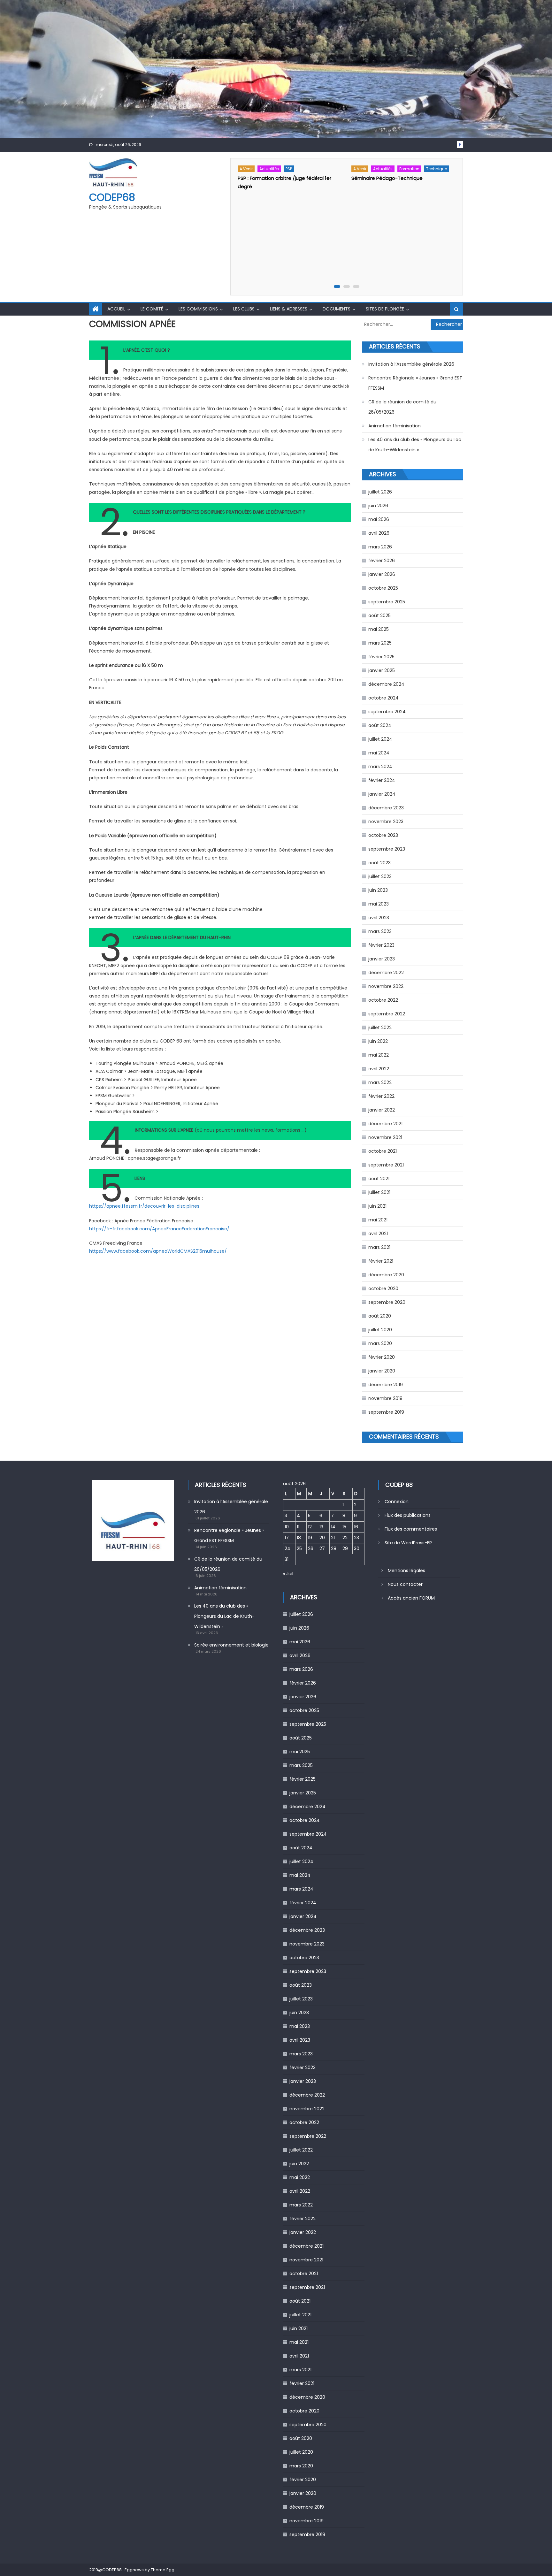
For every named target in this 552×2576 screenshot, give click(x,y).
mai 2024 (379, 753)
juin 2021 (377, 1206)
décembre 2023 (386, 808)
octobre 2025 (383, 588)
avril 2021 (378, 1234)
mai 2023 (379, 904)
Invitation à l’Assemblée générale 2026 (411, 364)
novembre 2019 (385, 1398)
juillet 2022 (380, 1028)
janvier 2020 (382, 1371)
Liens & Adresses (289, 309)
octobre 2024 (383, 698)
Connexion (397, 1502)
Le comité (152, 309)
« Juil (288, 1574)
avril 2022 (379, 1069)
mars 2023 (380, 931)
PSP (289, 169)
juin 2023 (378, 890)
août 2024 (380, 725)
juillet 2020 (380, 1330)
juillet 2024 (380, 739)
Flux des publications (408, 1515)
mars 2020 (380, 1343)
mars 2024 (380, 767)
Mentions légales (406, 1571)
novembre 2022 (386, 986)
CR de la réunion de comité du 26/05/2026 (402, 407)
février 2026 (382, 561)
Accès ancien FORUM (411, 1598)
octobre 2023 (383, 835)
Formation (409, 169)
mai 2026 (379, 519)
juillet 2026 (380, 492)
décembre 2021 (385, 1124)
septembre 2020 (387, 1302)
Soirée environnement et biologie (231, 1645)
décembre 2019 (386, 1385)
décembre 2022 (386, 973)
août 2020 (380, 1316)
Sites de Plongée (385, 309)
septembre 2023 (387, 849)
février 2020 (382, 1357)
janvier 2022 (382, 1110)
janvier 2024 (382, 794)
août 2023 (379, 863)
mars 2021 (379, 1247)
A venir (246, 169)
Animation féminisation (395, 426)
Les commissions (198, 309)
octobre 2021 (383, 1151)
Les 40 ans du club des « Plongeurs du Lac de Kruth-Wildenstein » (415, 445)
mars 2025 (380, 643)
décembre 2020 (386, 1275)
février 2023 (381, 945)
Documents (337, 309)
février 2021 (381, 1261)
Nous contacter (405, 1584)
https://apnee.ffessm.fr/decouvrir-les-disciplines (144, 1206)
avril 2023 (379, 918)
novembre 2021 (385, 1137)
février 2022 (381, 1096)
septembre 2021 (386, 1165)
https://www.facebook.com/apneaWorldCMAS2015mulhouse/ (158, 1251)
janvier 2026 (382, 574)
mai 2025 (379, 629)
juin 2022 (378, 1041)
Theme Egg (163, 2570)
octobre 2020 (383, 1288)
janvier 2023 (382, 959)
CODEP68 (112, 197)
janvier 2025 (382, 670)
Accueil (116, 309)
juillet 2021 (379, 1192)
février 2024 (382, 780)
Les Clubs (244, 309)
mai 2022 (379, 1055)
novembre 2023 (386, 822)
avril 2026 (379, 533)
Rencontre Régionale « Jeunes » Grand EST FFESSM (415, 383)
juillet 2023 (380, 876)
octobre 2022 (383, 1000)
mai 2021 (378, 1220)
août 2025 (379, 615)
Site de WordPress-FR (408, 1543)
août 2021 (379, 1179)
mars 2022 (380, 1082)
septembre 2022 (387, 1014)
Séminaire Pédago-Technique (387, 178)
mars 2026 (380, 547)
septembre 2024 (387, 712)
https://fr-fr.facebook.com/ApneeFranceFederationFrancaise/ (159, 1229)
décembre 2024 (386, 684)
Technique (437, 169)
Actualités (269, 169)
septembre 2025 (387, 602)
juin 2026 (378, 506)
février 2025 (381, 657)
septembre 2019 (386, 1412)
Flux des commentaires (411, 1529)
